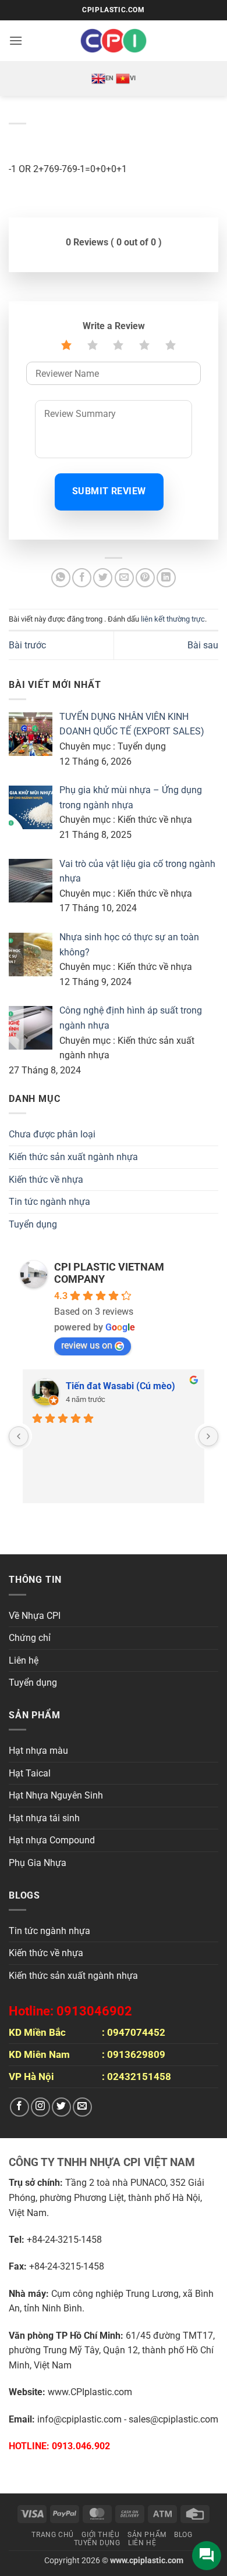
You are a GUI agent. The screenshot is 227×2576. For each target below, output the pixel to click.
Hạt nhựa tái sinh (44, 1818)
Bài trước (27, 645)
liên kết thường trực (173, 619)
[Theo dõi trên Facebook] (19, 2107)
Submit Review (109, 491)
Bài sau (203, 645)
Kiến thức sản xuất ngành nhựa (73, 1157)
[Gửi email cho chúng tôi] (82, 2107)
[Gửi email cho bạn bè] (124, 578)
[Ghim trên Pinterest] (145, 578)
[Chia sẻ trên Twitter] (103, 578)
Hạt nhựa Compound (52, 1840)
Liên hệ (24, 1660)
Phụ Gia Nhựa (38, 1863)
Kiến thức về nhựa (46, 1180)
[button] (16, 40)
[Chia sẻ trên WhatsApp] (61, 578)
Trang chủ (53, 2535)
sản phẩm (147, 2535)
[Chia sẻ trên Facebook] (82, 578)
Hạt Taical (30, 1773)
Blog (183, 2535)
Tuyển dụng (33, 1224)
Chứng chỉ (30, 1638)
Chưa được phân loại (52, 1134)
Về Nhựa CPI (35, 1616)
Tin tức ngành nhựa (49, 1202)
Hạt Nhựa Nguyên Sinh (56, 1795)
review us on (87, 1345)
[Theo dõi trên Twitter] (61, 2107)
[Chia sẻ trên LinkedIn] (166, 578)
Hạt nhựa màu (38, 1751)
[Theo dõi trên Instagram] (40, 2107)
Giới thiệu (100, 2535)
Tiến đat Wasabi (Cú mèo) (120, 1386)
